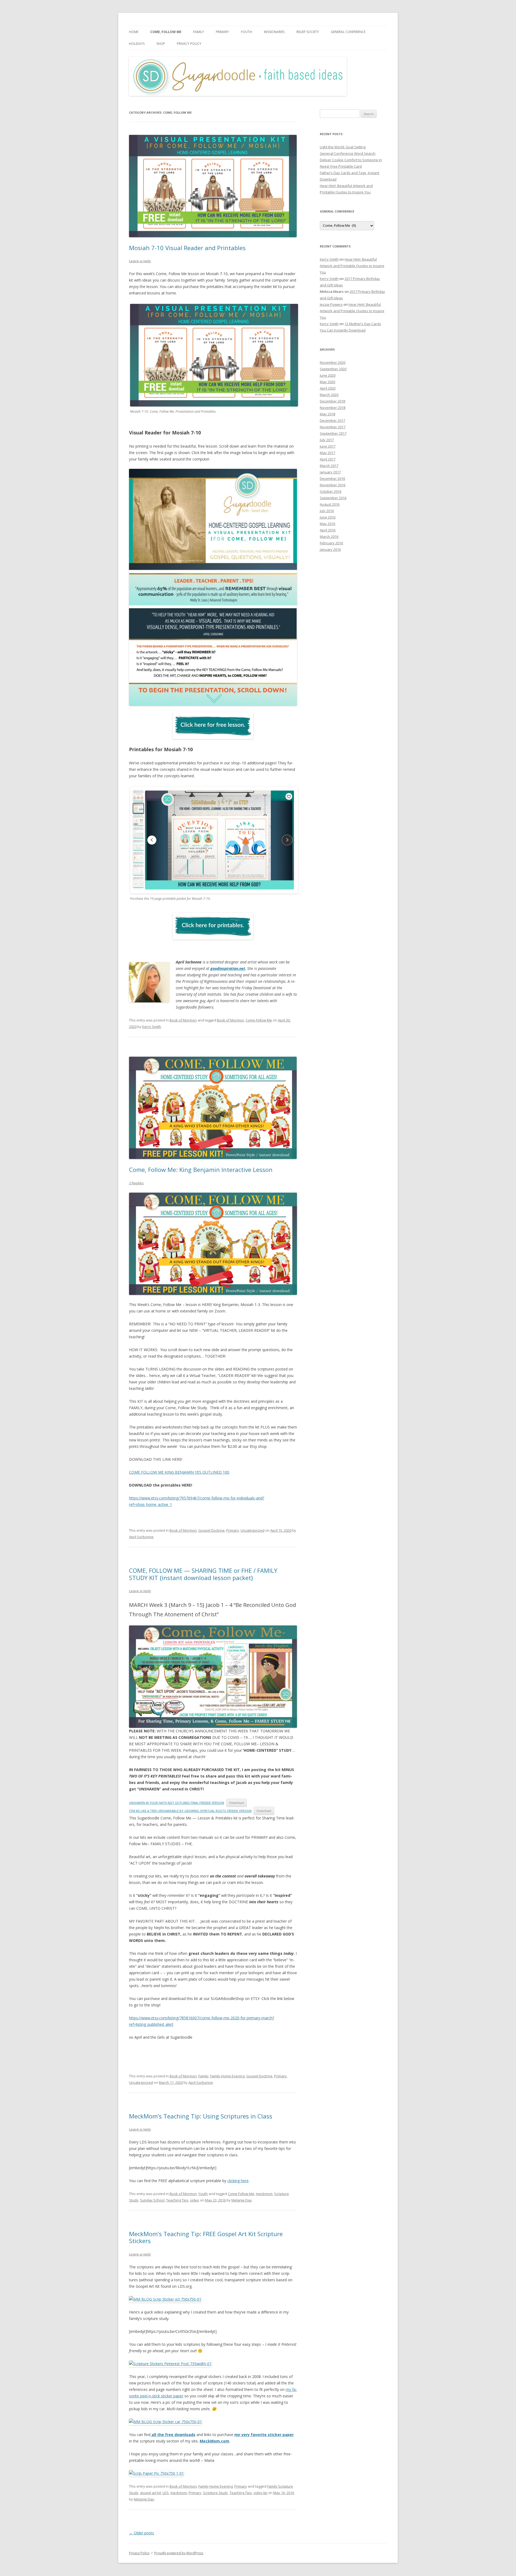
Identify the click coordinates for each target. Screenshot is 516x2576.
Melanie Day (242, 2200)
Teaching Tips (177, 2200)
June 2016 (328, 517)
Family (199, 32)
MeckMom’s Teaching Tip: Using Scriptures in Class (201, 2116)
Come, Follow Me (166, 32)
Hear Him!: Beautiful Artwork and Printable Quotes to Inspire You (352, 266)
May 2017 (327, 453)
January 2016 (330, 549)
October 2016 (331, 491)
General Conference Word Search (348, 153)
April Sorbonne (141, 1537)
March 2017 (329, 466)
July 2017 (327, 440)
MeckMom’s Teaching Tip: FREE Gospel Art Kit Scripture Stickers (206, 2237)
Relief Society (308, 32)
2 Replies (136, 1183)
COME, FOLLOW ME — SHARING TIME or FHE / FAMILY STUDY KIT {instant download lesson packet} (203, 1574)
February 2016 (331, 543)
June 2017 (328, 446)
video (195, 2200)
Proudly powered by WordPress (179, 2553)
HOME (134, 32)
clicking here (238, 2181)
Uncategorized (252, 1530)
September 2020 (333, 369)
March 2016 (329, 537)
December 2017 (332, 420)
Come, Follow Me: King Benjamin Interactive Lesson (201, 1170)
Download (236, 1803)
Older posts (141, 2533)
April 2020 (328, 388)
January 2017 (330, 472)
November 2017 (333, 427)
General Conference (348, 32)
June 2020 (328, 375)
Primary (222, 32)
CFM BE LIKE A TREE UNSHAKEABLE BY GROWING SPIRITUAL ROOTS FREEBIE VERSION (190, 1811)
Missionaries (274, 32)
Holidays (137, 44)
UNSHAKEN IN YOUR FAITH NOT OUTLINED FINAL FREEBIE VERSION (177, 1803)
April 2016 (328, 530)
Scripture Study (215, 2493)
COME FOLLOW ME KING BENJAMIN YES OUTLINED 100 (179, 1472)
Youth (246, 32)
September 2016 (333, 498)
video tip (260, 2493)
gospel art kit (150, 2493)
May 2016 (327, 524)
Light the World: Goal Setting (343, 147)
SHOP (161, 44)
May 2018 (327, 414)
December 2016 (332, 478)
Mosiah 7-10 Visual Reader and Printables (187, 248)
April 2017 (328, 459)
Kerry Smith (152, 1027)
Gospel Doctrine (212, 1530)
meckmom (264, 2194)
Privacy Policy (189, 44)
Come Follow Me (259, 1020)
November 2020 (333, 362)
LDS (166, 2493)
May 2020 (327, 382)
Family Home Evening (227, 2076)
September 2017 (333, 433)
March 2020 (329, 395)
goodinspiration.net (228, 968)
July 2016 (327, 511)
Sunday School (152, 2200)
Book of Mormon (183, 1020)
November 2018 (333, 408)
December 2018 (332, 401)
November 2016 (333, 485)
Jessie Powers (331, 304)
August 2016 (330, 504)
